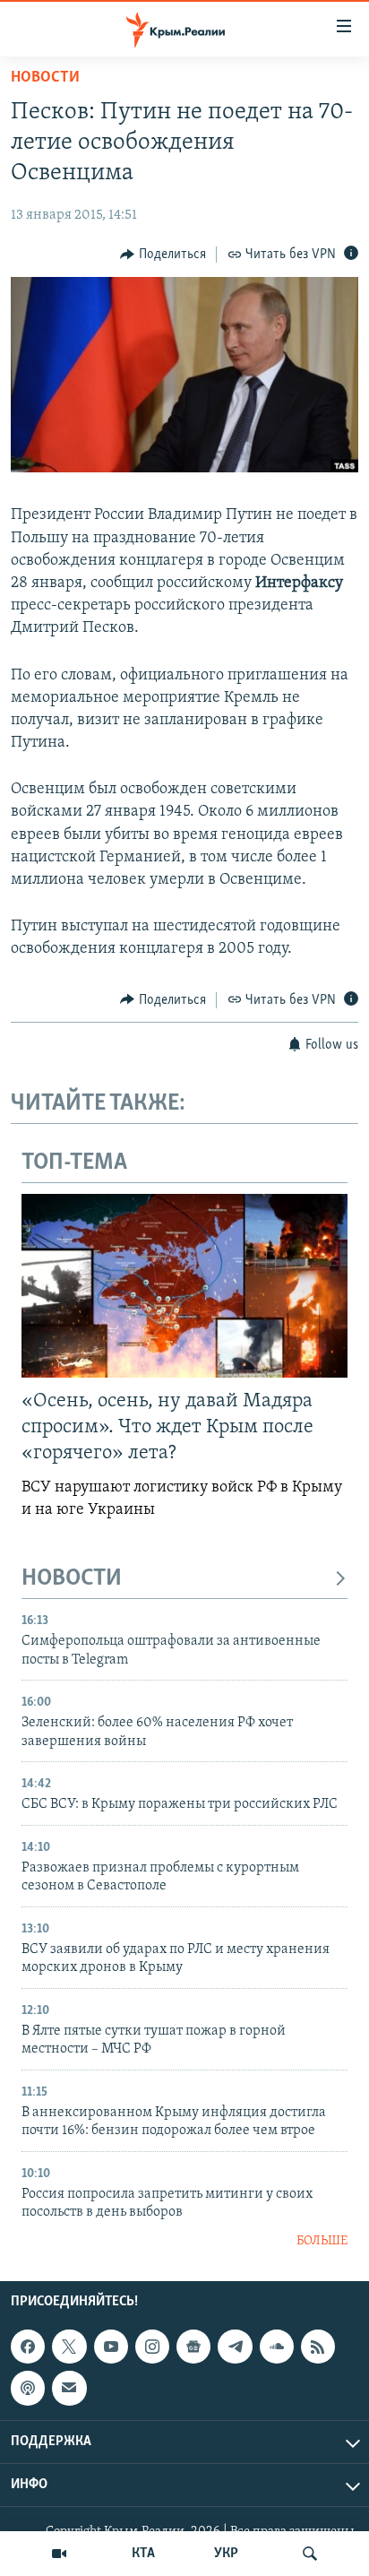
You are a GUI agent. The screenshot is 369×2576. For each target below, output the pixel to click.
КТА (143, 2554)
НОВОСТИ (72, 1579)
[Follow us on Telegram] (235, 2347)
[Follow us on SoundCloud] (277, 2347)
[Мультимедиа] (59, 2554)
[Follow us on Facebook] (28, 2347)
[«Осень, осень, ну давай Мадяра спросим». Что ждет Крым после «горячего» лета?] (184, 1286)
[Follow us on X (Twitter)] (69, 2347)
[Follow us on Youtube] (111, 2347)
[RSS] (318, 2347)
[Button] (163, 255)
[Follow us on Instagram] (152, 2347)
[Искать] (310, 2554)
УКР (226, 2554)
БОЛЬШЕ (322, 2241)
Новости (45, 78)
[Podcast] (28, 2388)
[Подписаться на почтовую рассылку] (69, 2388)
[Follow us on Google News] (193, 2347)
